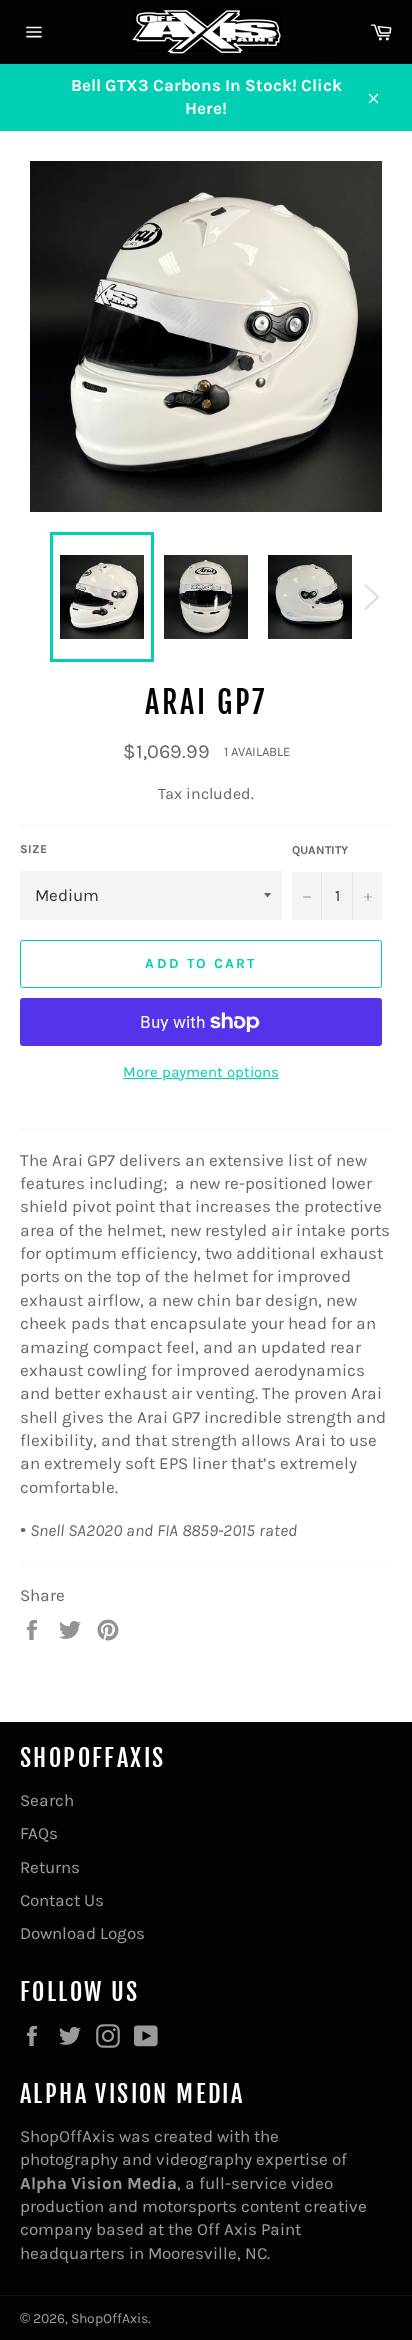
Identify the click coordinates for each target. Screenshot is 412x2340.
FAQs (39, 1833)
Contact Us (62, 1900)
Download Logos (82, 1933)
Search (47, 1800)
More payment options (201, 1072)
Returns (50, 1867)
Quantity (320, 850)
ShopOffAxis (109, 2318)
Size (33, 849)
